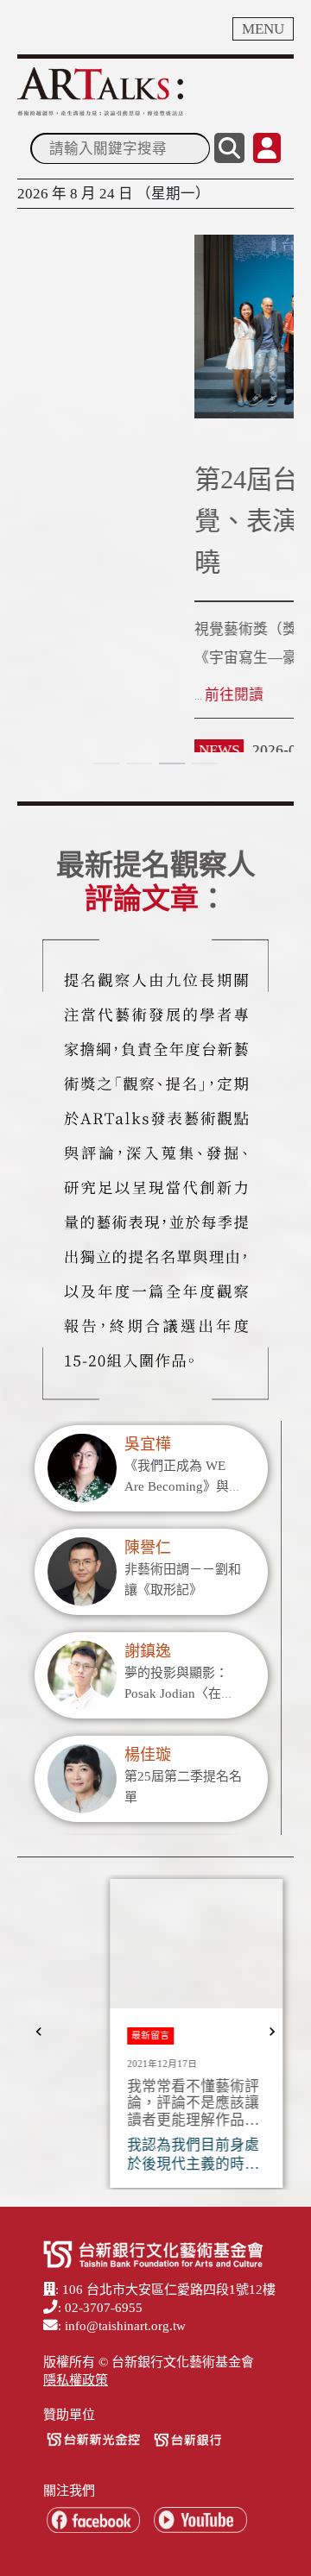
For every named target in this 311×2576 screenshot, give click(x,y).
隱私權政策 (76, 2380)
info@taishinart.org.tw (125, 2326)
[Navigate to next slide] (272, 2032)
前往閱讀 (57, 695)
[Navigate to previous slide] (39, 2032)
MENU (263, 29)
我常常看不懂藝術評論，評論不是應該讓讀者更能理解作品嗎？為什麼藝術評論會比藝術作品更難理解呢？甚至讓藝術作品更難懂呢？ (152, 2104)
